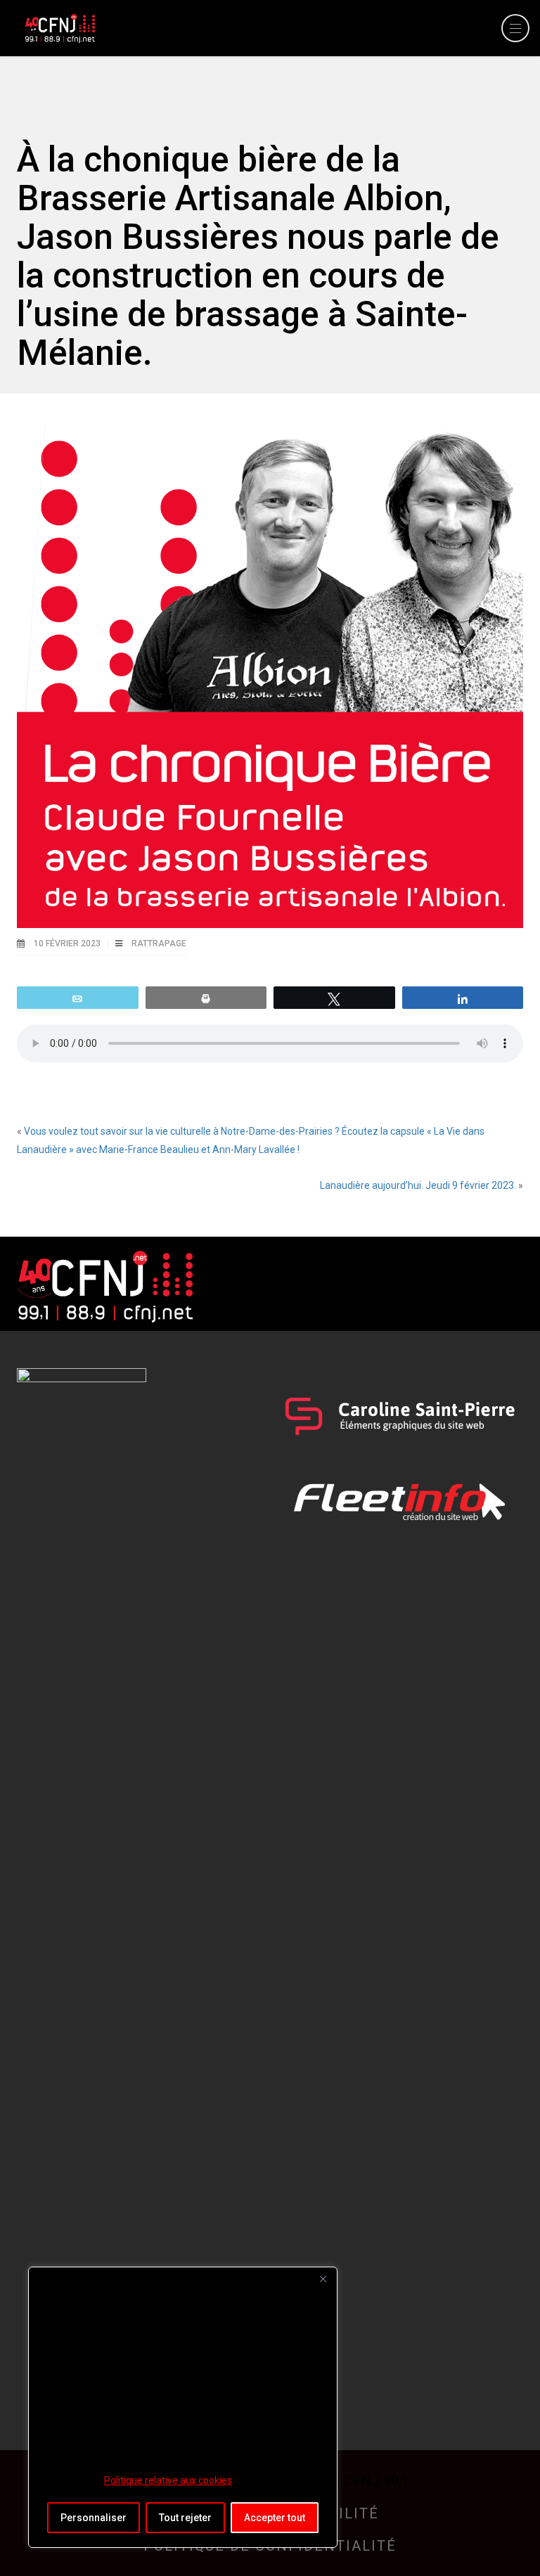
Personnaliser (94, 2518)
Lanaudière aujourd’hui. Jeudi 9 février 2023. (418, 1185)
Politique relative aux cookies (168, 2480)
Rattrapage (159, 944)
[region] (183, 2407)
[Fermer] (323, 2279)
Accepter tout (275, 2518)
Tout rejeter (185, 2518)
